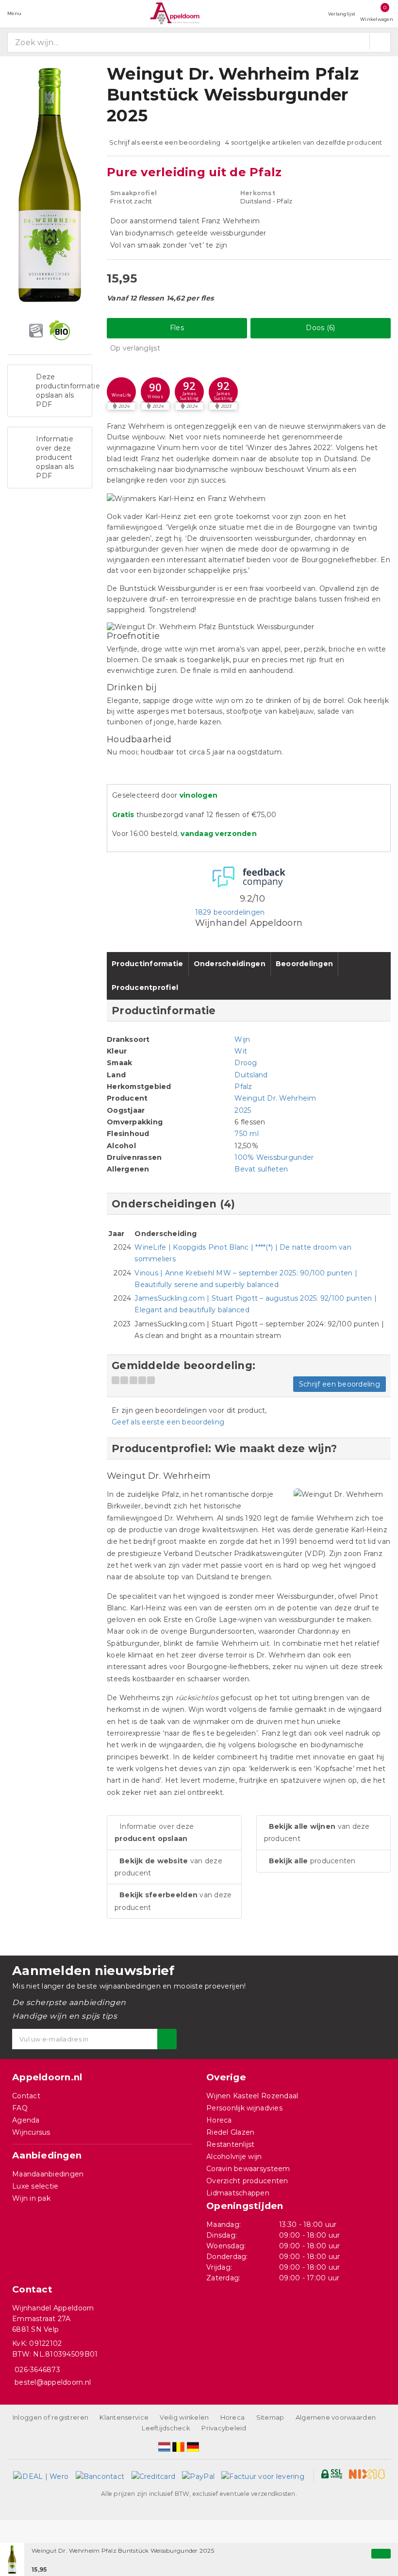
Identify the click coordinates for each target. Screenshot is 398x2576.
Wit (241, 1051)
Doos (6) (320, 328)
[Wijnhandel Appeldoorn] (175, 13)
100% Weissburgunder (274, 1157)
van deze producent (168, 1867)
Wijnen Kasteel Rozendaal (252, 2096)
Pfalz (243, 1087)
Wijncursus (31, 2132)
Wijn (242, 1039)
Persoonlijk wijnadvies (244, 2108)
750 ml (247, 1134)
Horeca (219, 2120)
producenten (312, 1861)
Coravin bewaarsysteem (248, 2169)
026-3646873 (37, 2370)
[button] (121, 392)
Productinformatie (148, 964)
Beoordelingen (304, 964)
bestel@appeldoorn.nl (53, 2382)
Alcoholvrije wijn (234, 2157)
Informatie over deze (154, 1832)
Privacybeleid (224, 2428)
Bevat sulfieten (261, 1169)
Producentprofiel (145, 987)
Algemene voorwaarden (336, 2417)
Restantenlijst (231, 2144)
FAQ (20, 2108)
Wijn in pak (31, 2198)
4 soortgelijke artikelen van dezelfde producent (304, 142)
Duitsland (251, 1075)
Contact (26, 2096)
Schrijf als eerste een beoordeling (165, 142)
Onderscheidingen (230, 964)
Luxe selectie (35, 2186)
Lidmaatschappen (238, 2193)
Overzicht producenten (247, 2181)
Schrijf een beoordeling (340, 1384)
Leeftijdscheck (166, 2428)
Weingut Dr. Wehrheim (275, 1098)
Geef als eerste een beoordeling (168, 1422)
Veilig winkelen (184, 2417)
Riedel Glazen (230, 2132)
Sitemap (270, 2417)
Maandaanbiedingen (48, 2174)
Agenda (26, 2120)
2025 (243, 1110)
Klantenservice (124, 2417)
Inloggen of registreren (50, 2417)
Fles (177, 328)
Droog (246, 1063)
